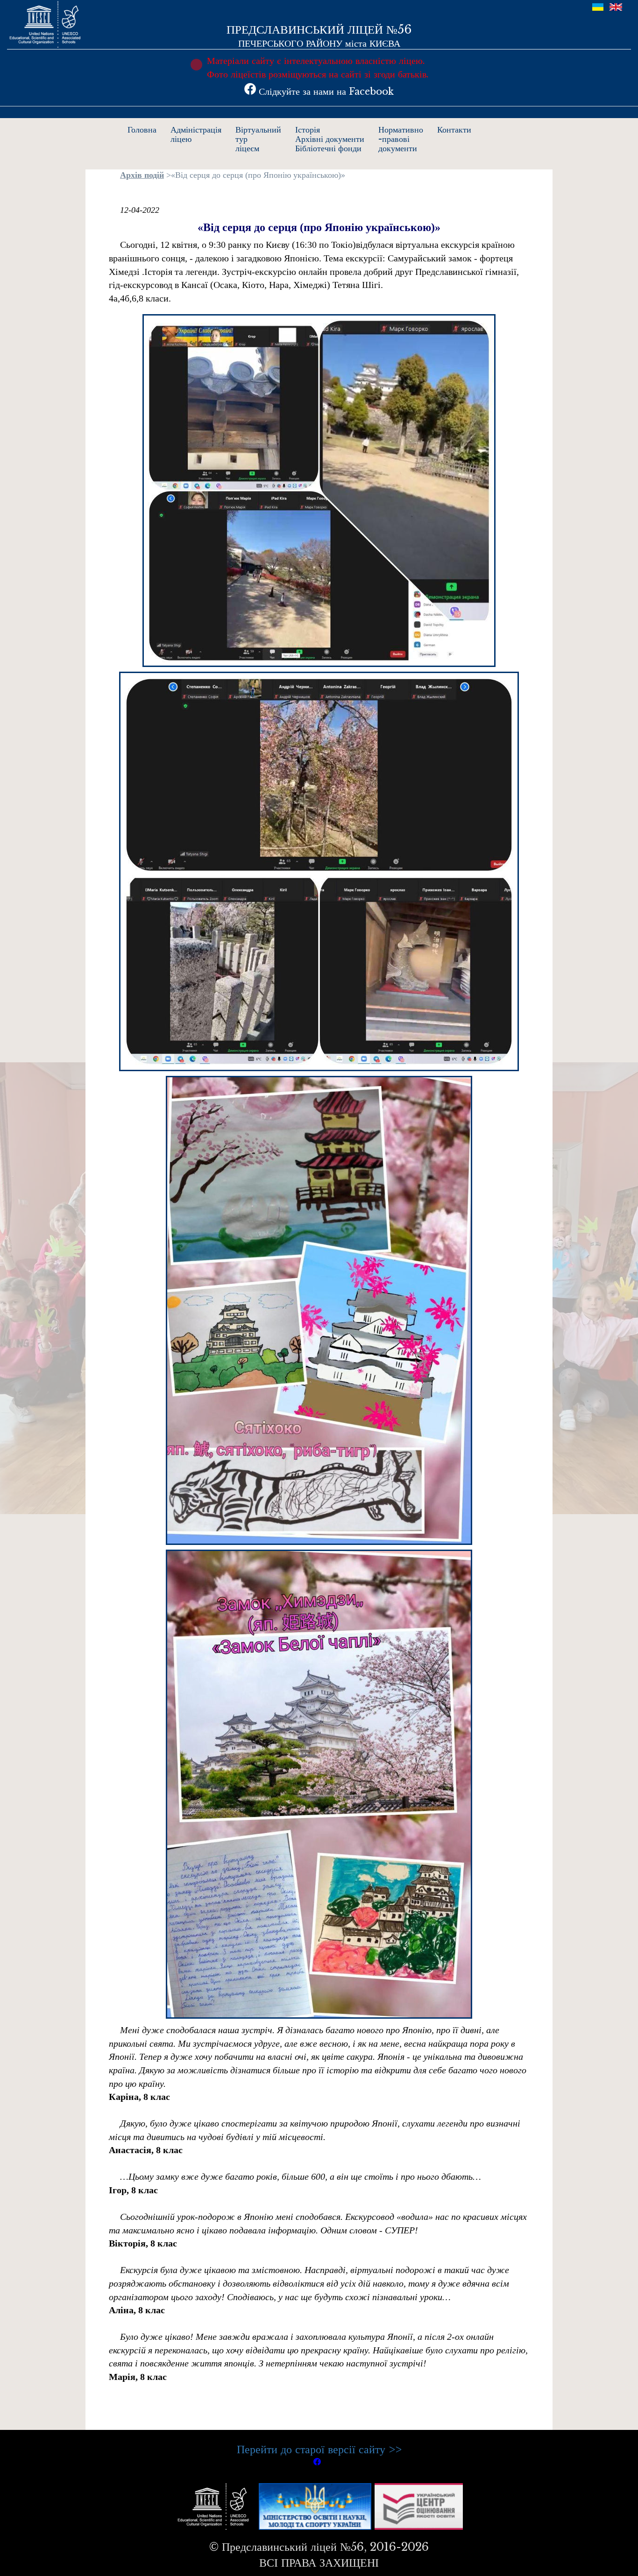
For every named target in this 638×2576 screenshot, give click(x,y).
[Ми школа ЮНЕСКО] (215, 2505)
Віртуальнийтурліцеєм (258, 139)
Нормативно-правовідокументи (401, 139)
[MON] (315, 2505)
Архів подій (142, 175)
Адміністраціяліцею (196, 134)
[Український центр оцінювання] (419, 2505)
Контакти (454, 130)
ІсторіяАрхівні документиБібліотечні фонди (330, 139)
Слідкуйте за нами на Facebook (325, 91)
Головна (142, 130)
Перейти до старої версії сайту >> (319, 2449)
